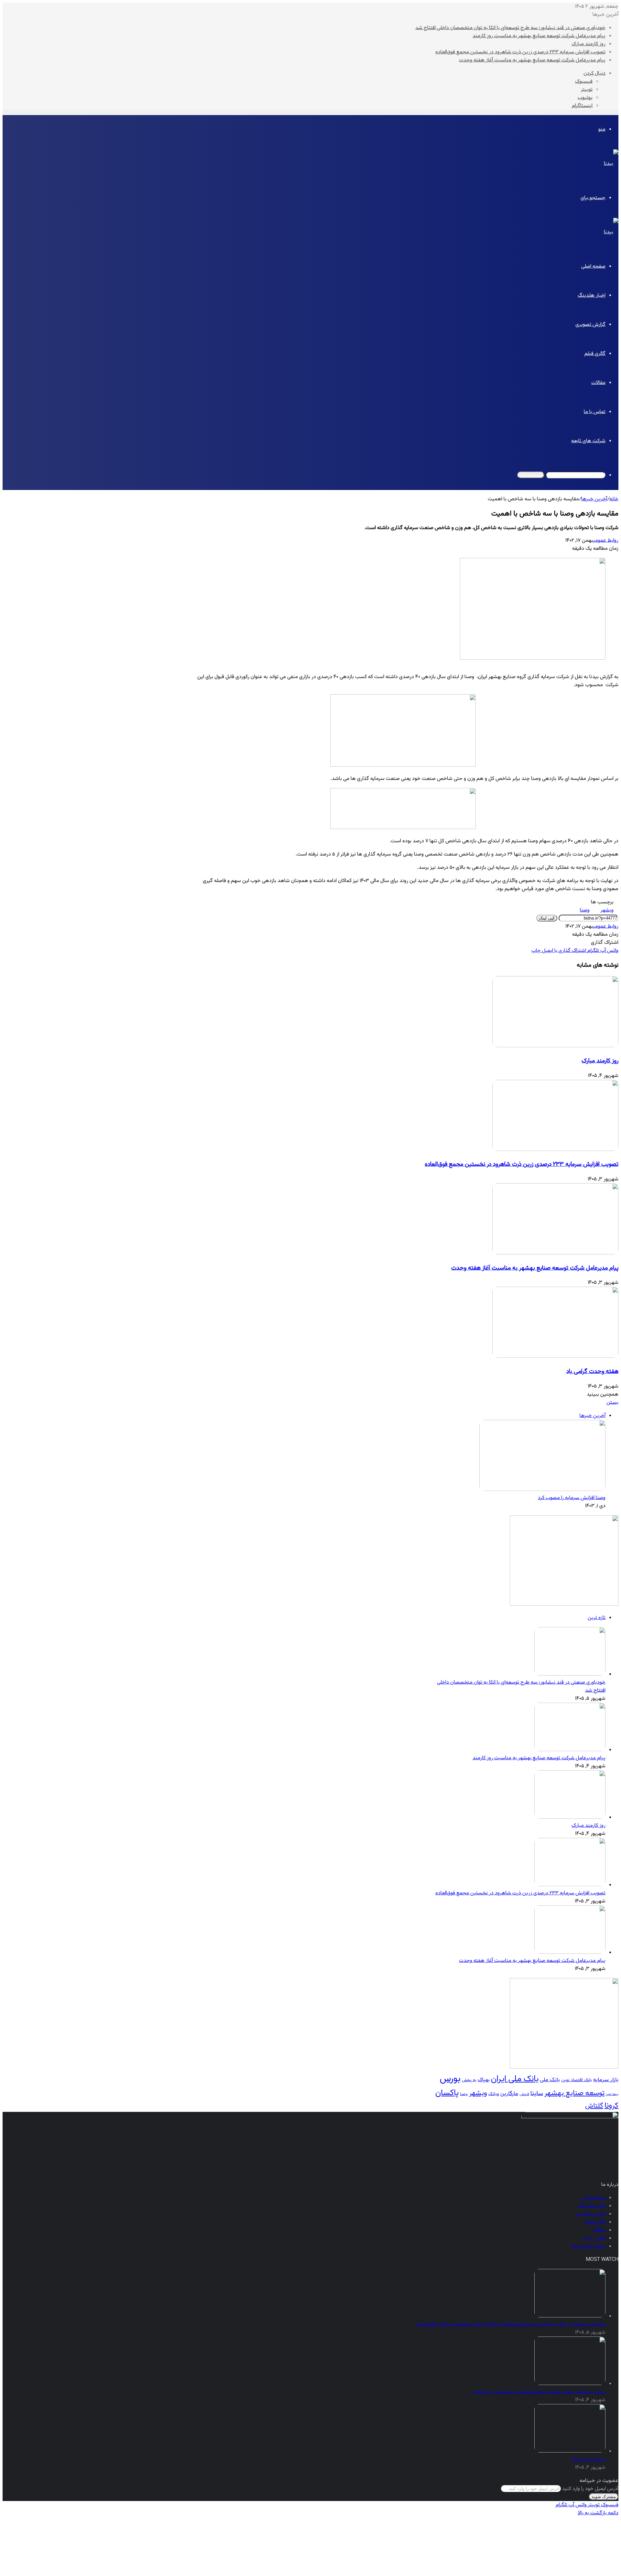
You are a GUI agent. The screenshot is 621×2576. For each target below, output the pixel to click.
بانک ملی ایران (515, 2079)
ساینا (537, 2094)
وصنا (585, 910)
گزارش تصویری (590, 325)
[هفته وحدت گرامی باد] (555, 1357)
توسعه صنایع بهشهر (574, 2093)
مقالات (598, 383)
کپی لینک (547, 918)
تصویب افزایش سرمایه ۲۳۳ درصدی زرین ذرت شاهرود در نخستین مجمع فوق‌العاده (520, 52)
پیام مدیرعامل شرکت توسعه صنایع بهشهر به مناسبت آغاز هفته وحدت (532, 60)
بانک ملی (550, 2080)
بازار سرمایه (606, 2080)
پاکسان (447, 2093)
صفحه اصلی (593, 266)
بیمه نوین (612, 2094)
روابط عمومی (606, 541)
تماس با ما (595, 412)
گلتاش (594, 2106)
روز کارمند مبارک (588, 44)
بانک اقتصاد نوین (577, 2080)
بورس (450, 2079)
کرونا (611, 2106)
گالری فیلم (595, 354)
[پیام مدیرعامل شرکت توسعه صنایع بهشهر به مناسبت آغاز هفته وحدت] (555, 1253)
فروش (524, 2094)
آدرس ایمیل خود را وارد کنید (590, 2489)
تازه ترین (597, 1618)
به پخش (469, 2080)
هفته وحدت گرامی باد (592, 1372)
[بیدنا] (611, 164)
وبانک (494, 2094)
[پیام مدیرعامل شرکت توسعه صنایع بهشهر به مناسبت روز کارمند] (570, 1750)
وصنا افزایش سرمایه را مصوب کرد (572, 1498)
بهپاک (484, 2080)
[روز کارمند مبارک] (555, 1046)
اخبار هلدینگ (592, 296)
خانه (614, 499)
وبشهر (607, 910)
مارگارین (509, 2094)
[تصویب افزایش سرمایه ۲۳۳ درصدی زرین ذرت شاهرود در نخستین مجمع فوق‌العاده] (555, 1150)
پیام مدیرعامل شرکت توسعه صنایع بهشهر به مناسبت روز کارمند (539, 36)
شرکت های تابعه (588, 441)
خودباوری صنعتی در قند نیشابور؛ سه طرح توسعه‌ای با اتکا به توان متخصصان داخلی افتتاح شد (510, 28)
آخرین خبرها (594, 499)
